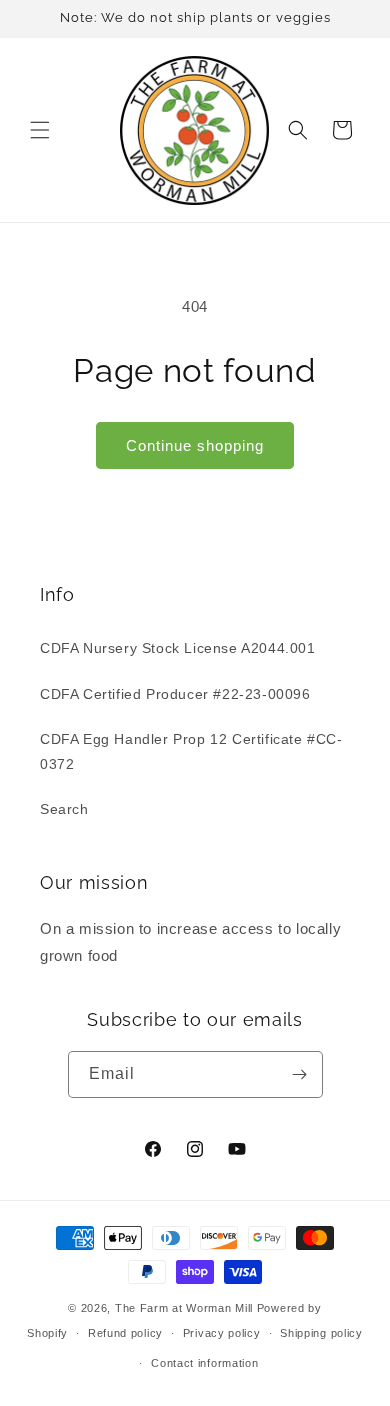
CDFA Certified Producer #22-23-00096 (175, 694)
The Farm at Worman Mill (184, 1308)
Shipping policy (321, 1333)
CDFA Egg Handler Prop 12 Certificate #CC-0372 (191, 751)
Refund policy (125, 1333)
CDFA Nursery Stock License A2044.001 (178, 648)
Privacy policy (222, 1333)
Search (64, 809)
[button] (40, 130)
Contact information (204, 1363)
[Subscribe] (300, 1074)
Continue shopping (195, 445)
